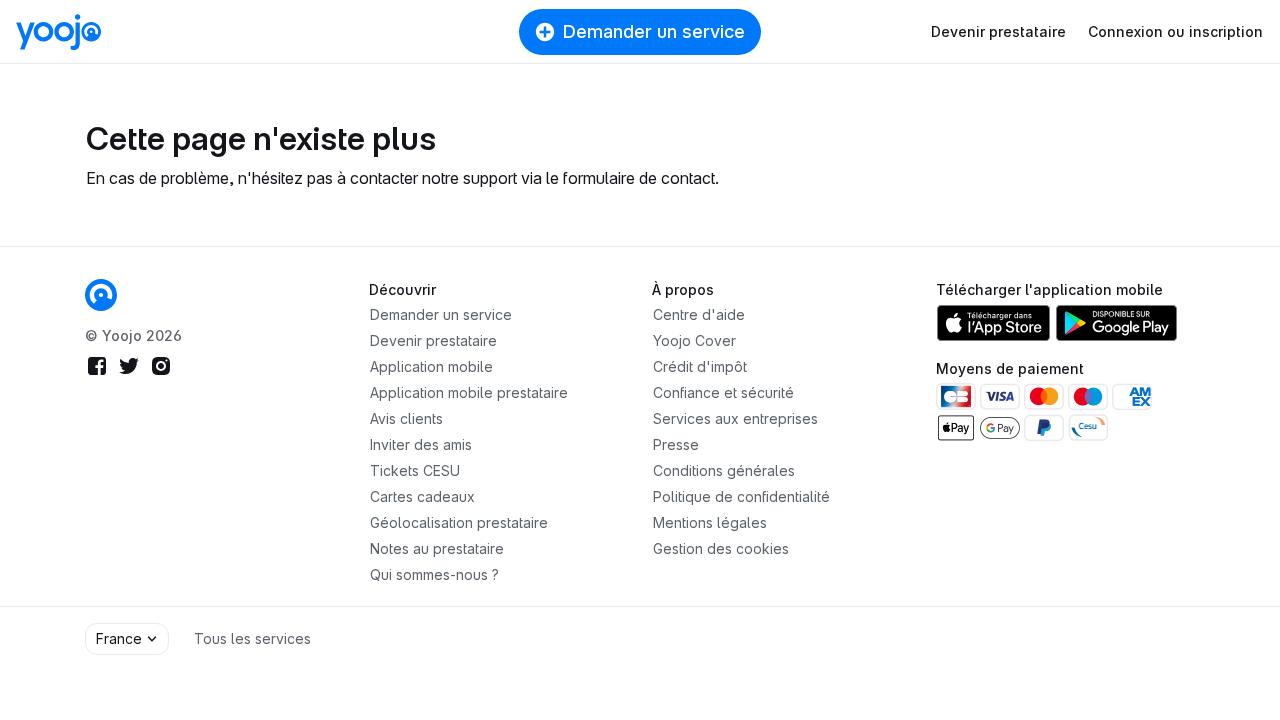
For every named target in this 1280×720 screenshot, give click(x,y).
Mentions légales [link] (710, 522)
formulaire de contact (639, 178)
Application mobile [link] (431, 366)
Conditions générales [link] (724, 470)
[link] (101, 295)
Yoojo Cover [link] (694, 340)
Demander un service (654, 31)
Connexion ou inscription (1175, 31)
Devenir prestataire (998, 31)
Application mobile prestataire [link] (469, 392)
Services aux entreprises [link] (735, 418)
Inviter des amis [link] (421, 444)
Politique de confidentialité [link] (741, 496)
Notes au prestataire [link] (437, 548)
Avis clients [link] (406, 418)
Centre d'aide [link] (699, 314)
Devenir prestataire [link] (433, 340)
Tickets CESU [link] (415, 470)
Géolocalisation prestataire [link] (459, 522)
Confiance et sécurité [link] (723, 392)
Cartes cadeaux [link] (422, 496)
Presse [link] (676, 444)
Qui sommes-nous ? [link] (434, 574)
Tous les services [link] (252, 638)
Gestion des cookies (721, 548)
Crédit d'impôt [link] (700, 366)
